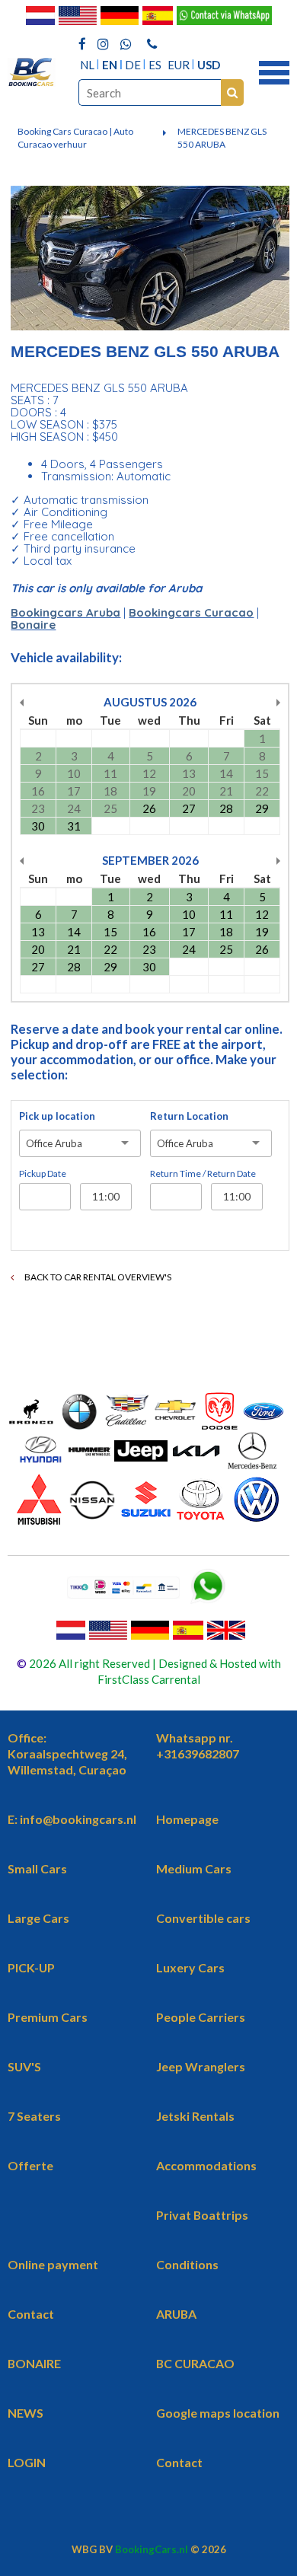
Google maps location (218, 2413)
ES (155, 65)
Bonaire (33, 625)
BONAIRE (34, 2363)
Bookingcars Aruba (65, 612)
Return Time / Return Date (203, 1173)
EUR (179, 65)
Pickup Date (43, 1173)
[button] (274, 71)
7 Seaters (34, 2116)
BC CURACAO (195, 2363)
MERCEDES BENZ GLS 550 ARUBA (222, 138)
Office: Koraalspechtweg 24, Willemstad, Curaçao (67, 1753)
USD (209, 65)
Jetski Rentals (195, 2116)
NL (87, 65)
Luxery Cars (190, 1967)
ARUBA (176, 2314)
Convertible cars (203, 1918)
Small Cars (37, 1868)
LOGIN (27, 2462)
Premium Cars (48, 2017)
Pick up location (57, 1116)
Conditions (187, 2264)
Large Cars (38, 1918)
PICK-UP (31, 1967)
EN (110, 65)
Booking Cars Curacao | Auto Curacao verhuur (75, 138)
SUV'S (24, 2066)
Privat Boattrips (202, 2215)
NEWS (26, 2413)
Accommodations (206, 2165)
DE (133, 65)
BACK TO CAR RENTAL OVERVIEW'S (97, 1277)
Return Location (189, 1116)
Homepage (187, 1819)
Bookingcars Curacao (191, 612)
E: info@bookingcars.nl (72, 1819)
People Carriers (201, 2017)
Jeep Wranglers (201, 2066)
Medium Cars (194, 1868)
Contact (31, 2314)
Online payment (53, 2264)
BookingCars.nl (152, 2549)
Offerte (30, 2165)
